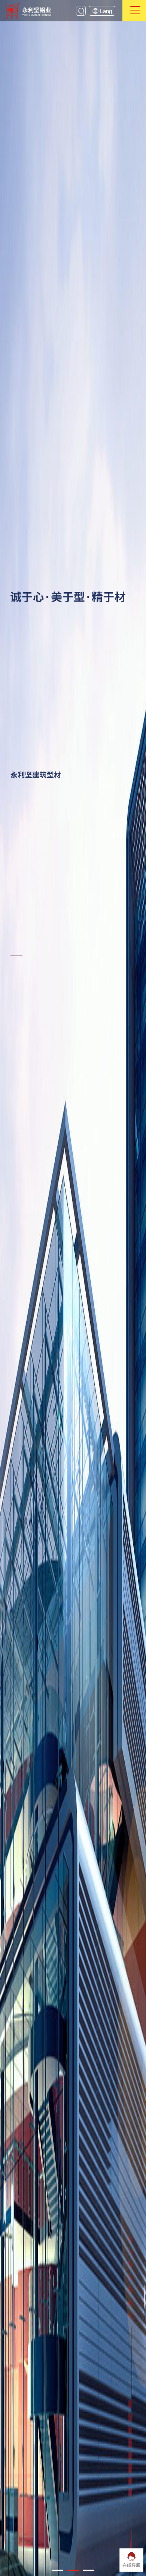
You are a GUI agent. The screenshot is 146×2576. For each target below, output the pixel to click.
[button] (57, 2570)
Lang (107, 11)
